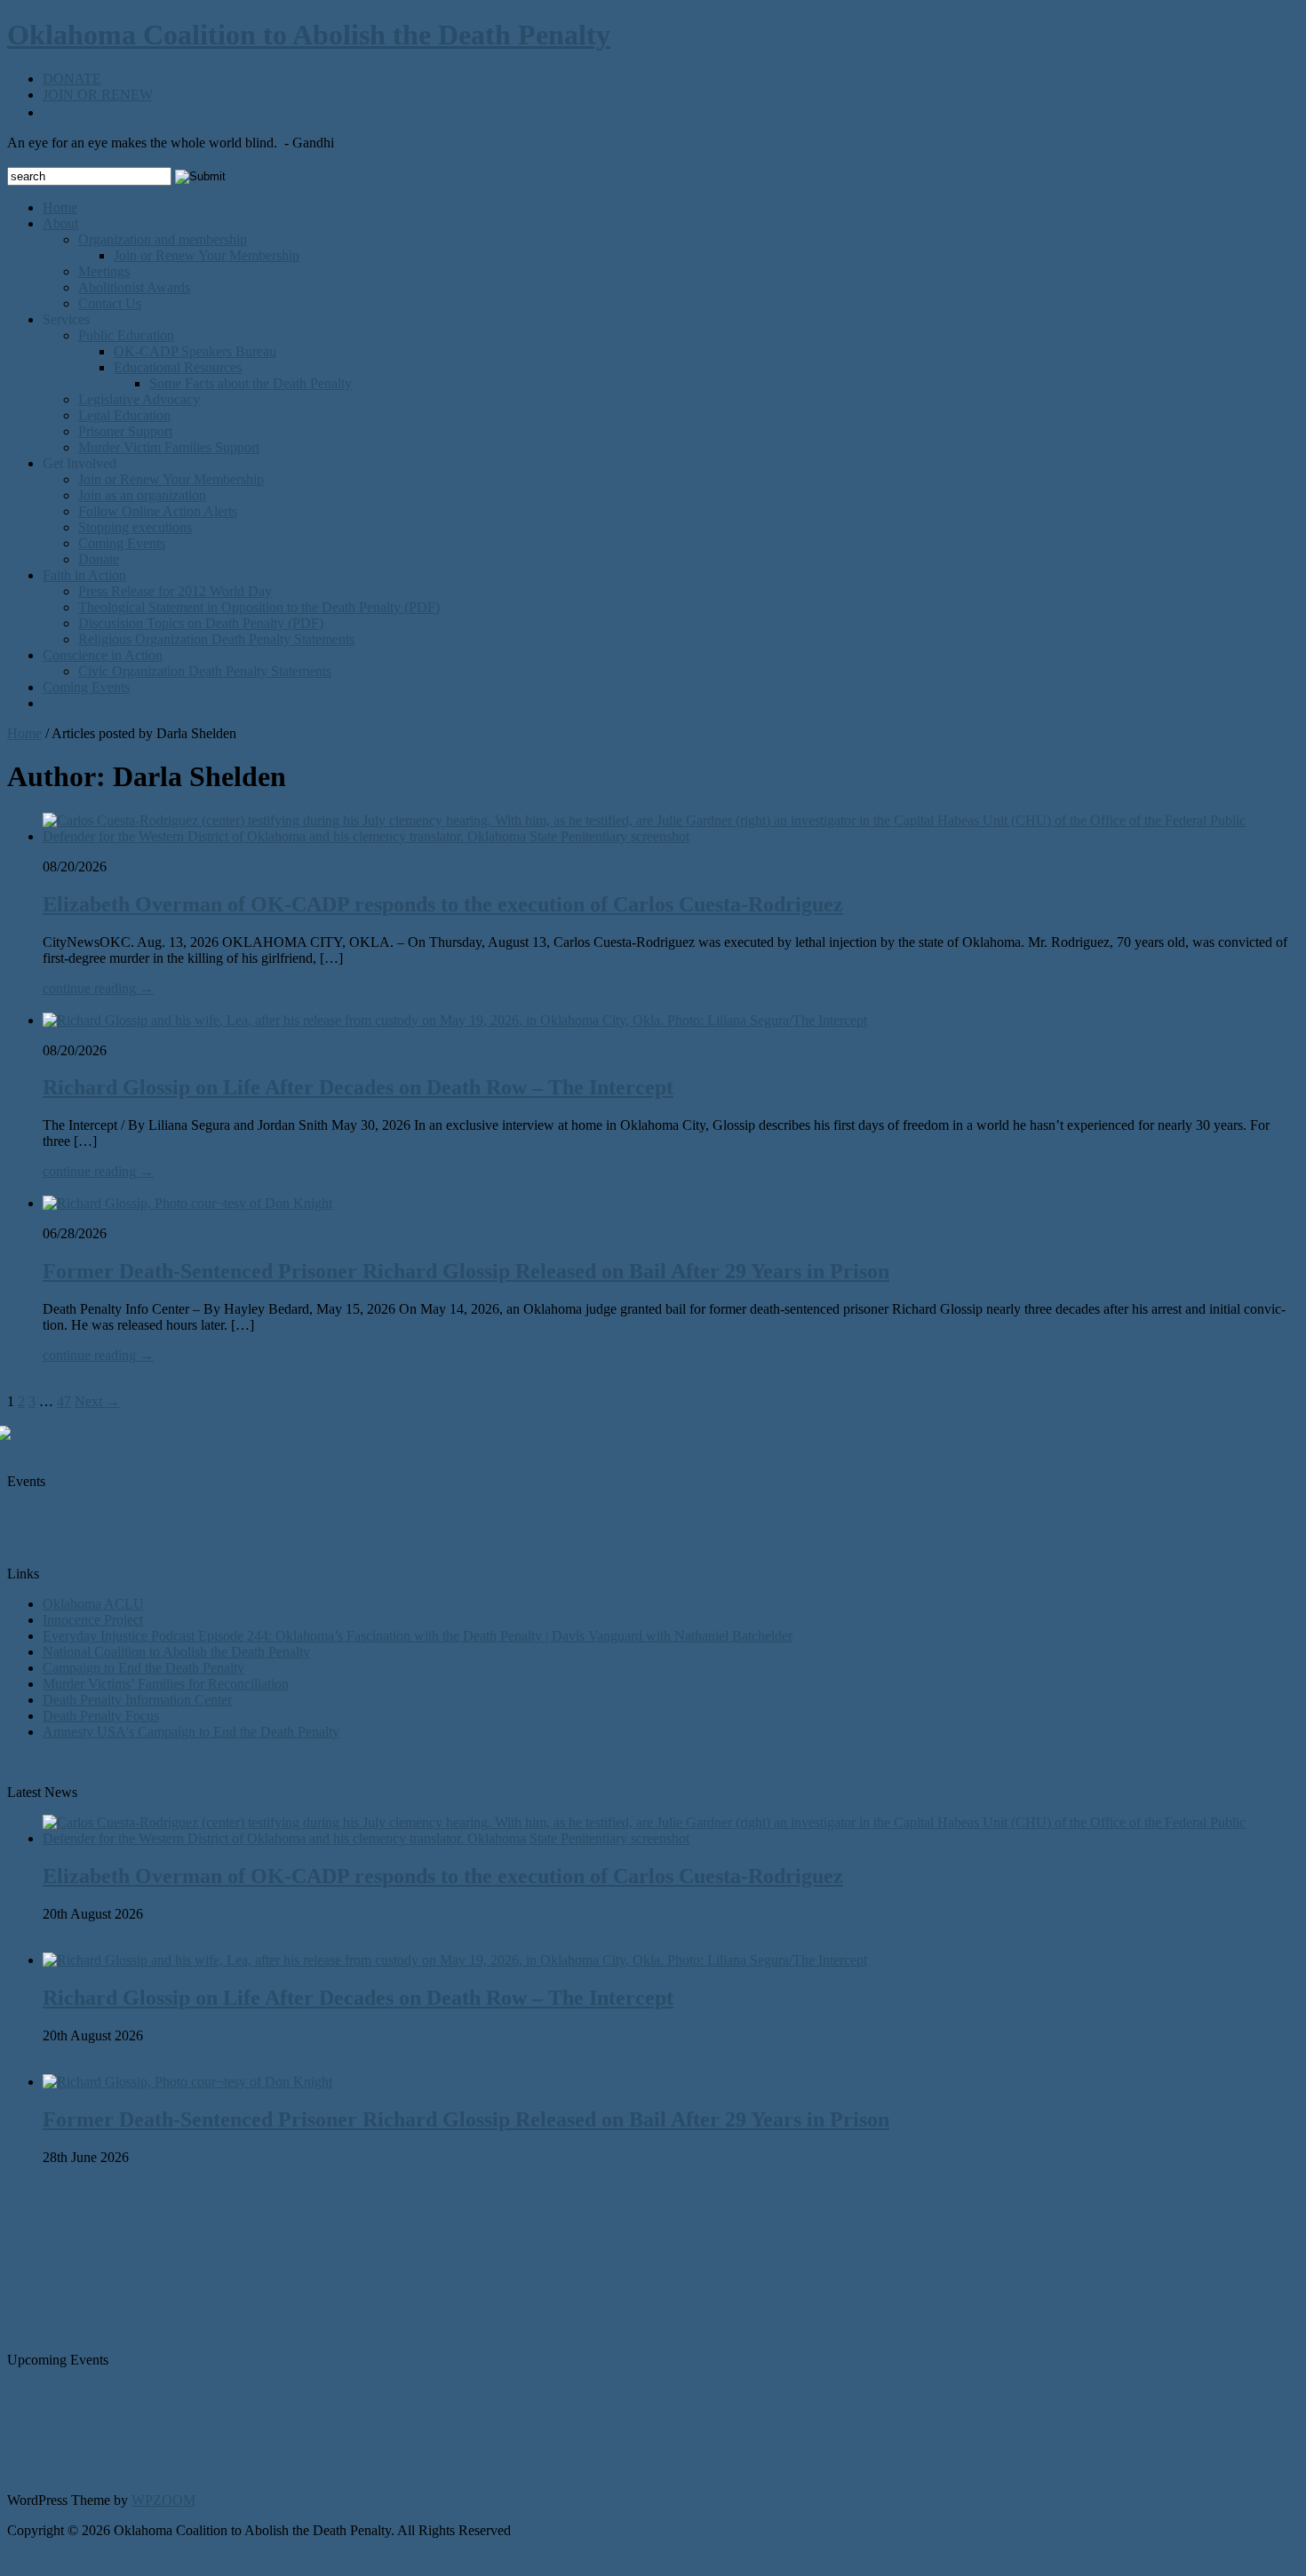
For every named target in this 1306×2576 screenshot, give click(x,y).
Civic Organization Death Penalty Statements (205, 671)
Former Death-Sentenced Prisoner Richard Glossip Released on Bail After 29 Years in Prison (466, 1271)
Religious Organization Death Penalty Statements (216, 639)
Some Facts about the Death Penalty (251, 383)
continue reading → (98, 988)
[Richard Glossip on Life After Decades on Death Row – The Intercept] (455, 1020)
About (60, 223)
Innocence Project (93, 1620)
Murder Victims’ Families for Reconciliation (166, 1684)
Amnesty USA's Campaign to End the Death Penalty (191, 1732)
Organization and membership (163, 239)
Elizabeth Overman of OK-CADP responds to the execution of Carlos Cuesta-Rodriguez (443, 904)
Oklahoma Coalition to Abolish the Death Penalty (309, 35)
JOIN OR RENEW (98, 95)
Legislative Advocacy (139, 399)
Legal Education (124, 415)
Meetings (104, 271)
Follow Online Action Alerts (158, 511)
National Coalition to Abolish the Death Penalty (176, 1652)
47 (64, 1401)
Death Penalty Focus (101, 1716)
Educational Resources (178, 367)
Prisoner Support (125, 431)
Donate (99, 559)
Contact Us (110, 303)
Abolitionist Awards (134, 287)
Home (60, 207)
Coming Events (122, 543)
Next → (97, 1401)
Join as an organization (142, 495)
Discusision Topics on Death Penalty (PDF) (201, 623)
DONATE (72, 79)
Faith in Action (84, 575)
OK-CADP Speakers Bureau (195, 351)
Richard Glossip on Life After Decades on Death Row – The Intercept (358, 1087)
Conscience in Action (103, 655)
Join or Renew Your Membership (207, 255)
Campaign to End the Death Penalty (143, 1668)
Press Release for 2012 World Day (175, 591)
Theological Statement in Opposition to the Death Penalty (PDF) (259, 607)
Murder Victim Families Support (169, 447)
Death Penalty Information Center (137, 1700)
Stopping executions (135, 527)
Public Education (126, 335)
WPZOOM (163, 2500)
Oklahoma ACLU (93, 1604)
